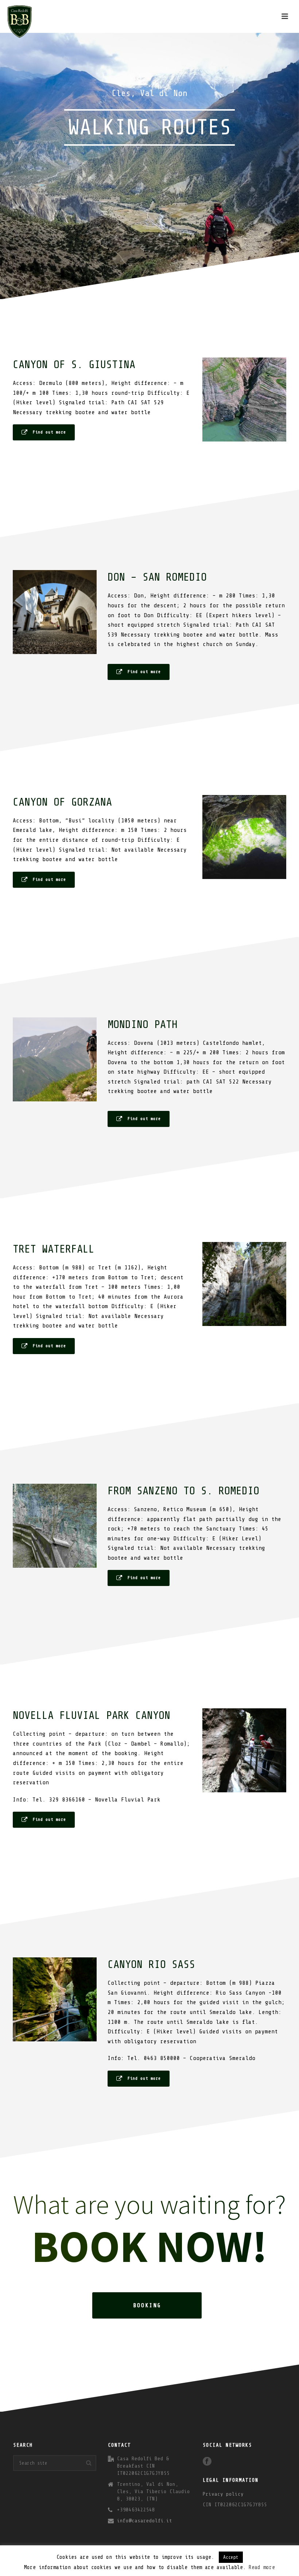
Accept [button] (231, 2557)
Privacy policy (223, 2494)
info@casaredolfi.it (145, 2521)
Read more (262, 2567)
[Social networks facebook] (207, 2462)
